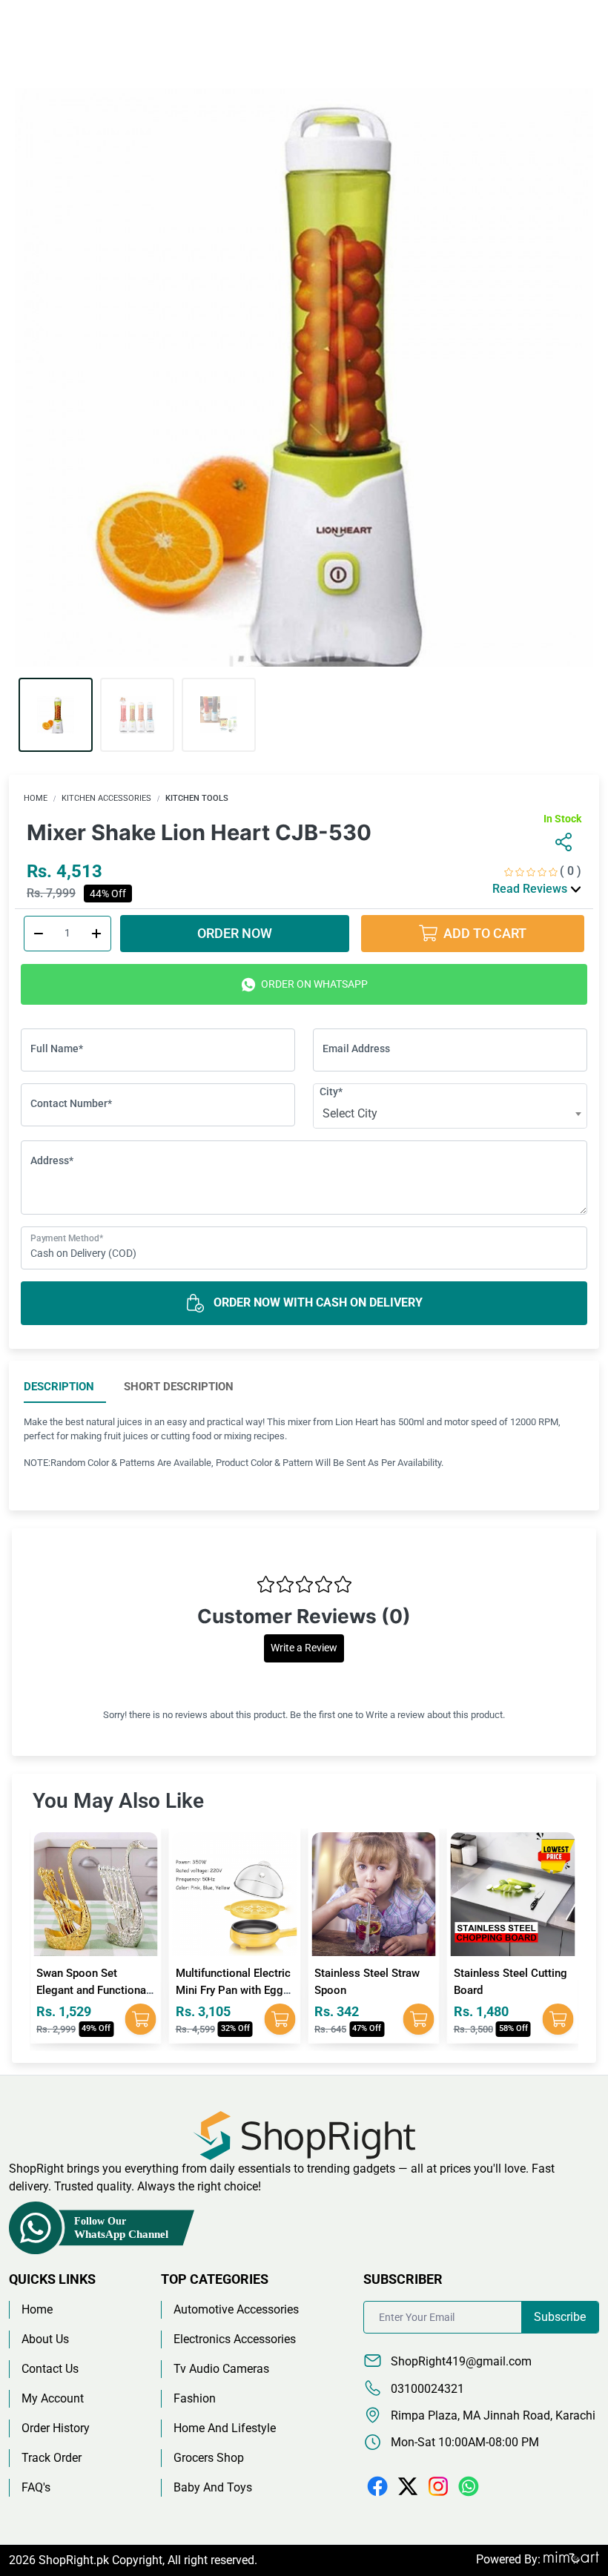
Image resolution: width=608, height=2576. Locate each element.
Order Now (235, 933)
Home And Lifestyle (225, 2428)
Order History (56, 2428)
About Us (45, 2339)
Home (36, 798)
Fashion (195, 2398)
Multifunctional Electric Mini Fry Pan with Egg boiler (233, 1990)
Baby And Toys (213, 2487)
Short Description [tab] (179, 1387)
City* (331, 1092)
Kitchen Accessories (106, 798)
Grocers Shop (209, 2458)
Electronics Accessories (235, 2339)
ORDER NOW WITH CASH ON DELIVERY (317, 1302)
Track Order (52, 2458)
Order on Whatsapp (313, 984)
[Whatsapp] (469, 2486)
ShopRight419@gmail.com (460, 2361)
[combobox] (450, 1114)
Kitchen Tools (197, 798)
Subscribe (560, 2317)
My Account (53, 2398)
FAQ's (36, 2487)
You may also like (118, 1801)
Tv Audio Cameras (221, 2369)
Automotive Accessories (236, 2309)
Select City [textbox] (350, 1113)
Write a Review (304, 1648)
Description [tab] (59, 1387)
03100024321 (426, 2389)
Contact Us (50, 2369)
